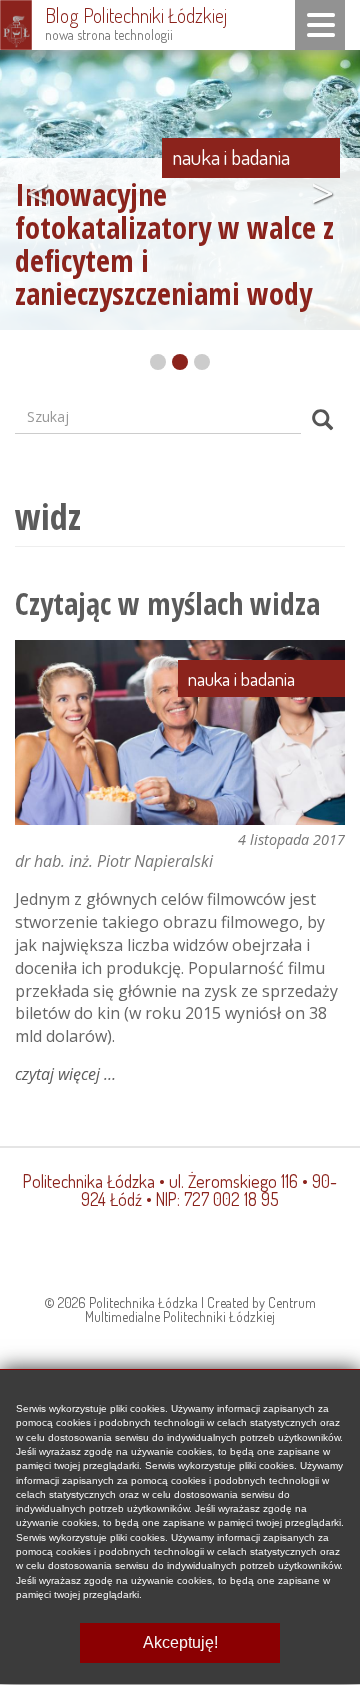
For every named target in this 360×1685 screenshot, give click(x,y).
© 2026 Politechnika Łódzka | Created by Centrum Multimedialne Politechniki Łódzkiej (180, 1309)
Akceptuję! (180, 1642)
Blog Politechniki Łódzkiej (136, 15)
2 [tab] (180, 362)
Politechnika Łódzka (89, 1181)
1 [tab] (158, 362)
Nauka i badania (231, 157)
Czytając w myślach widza (167, 603)
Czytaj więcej (65, 1074)
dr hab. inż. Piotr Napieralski (114, 861)
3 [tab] (202, 362)
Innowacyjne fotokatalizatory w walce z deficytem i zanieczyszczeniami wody (174, 244)
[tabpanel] (180, 186)
